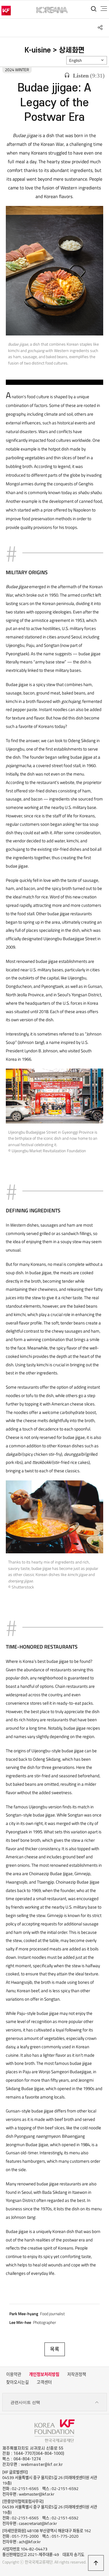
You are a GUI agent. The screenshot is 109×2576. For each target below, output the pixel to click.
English (76, 60)
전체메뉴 (104, 9)
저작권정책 (77, 2374)
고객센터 (44, 2382)
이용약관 (14, 2374)
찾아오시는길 (17, 2382)
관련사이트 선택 (25, 2402)
